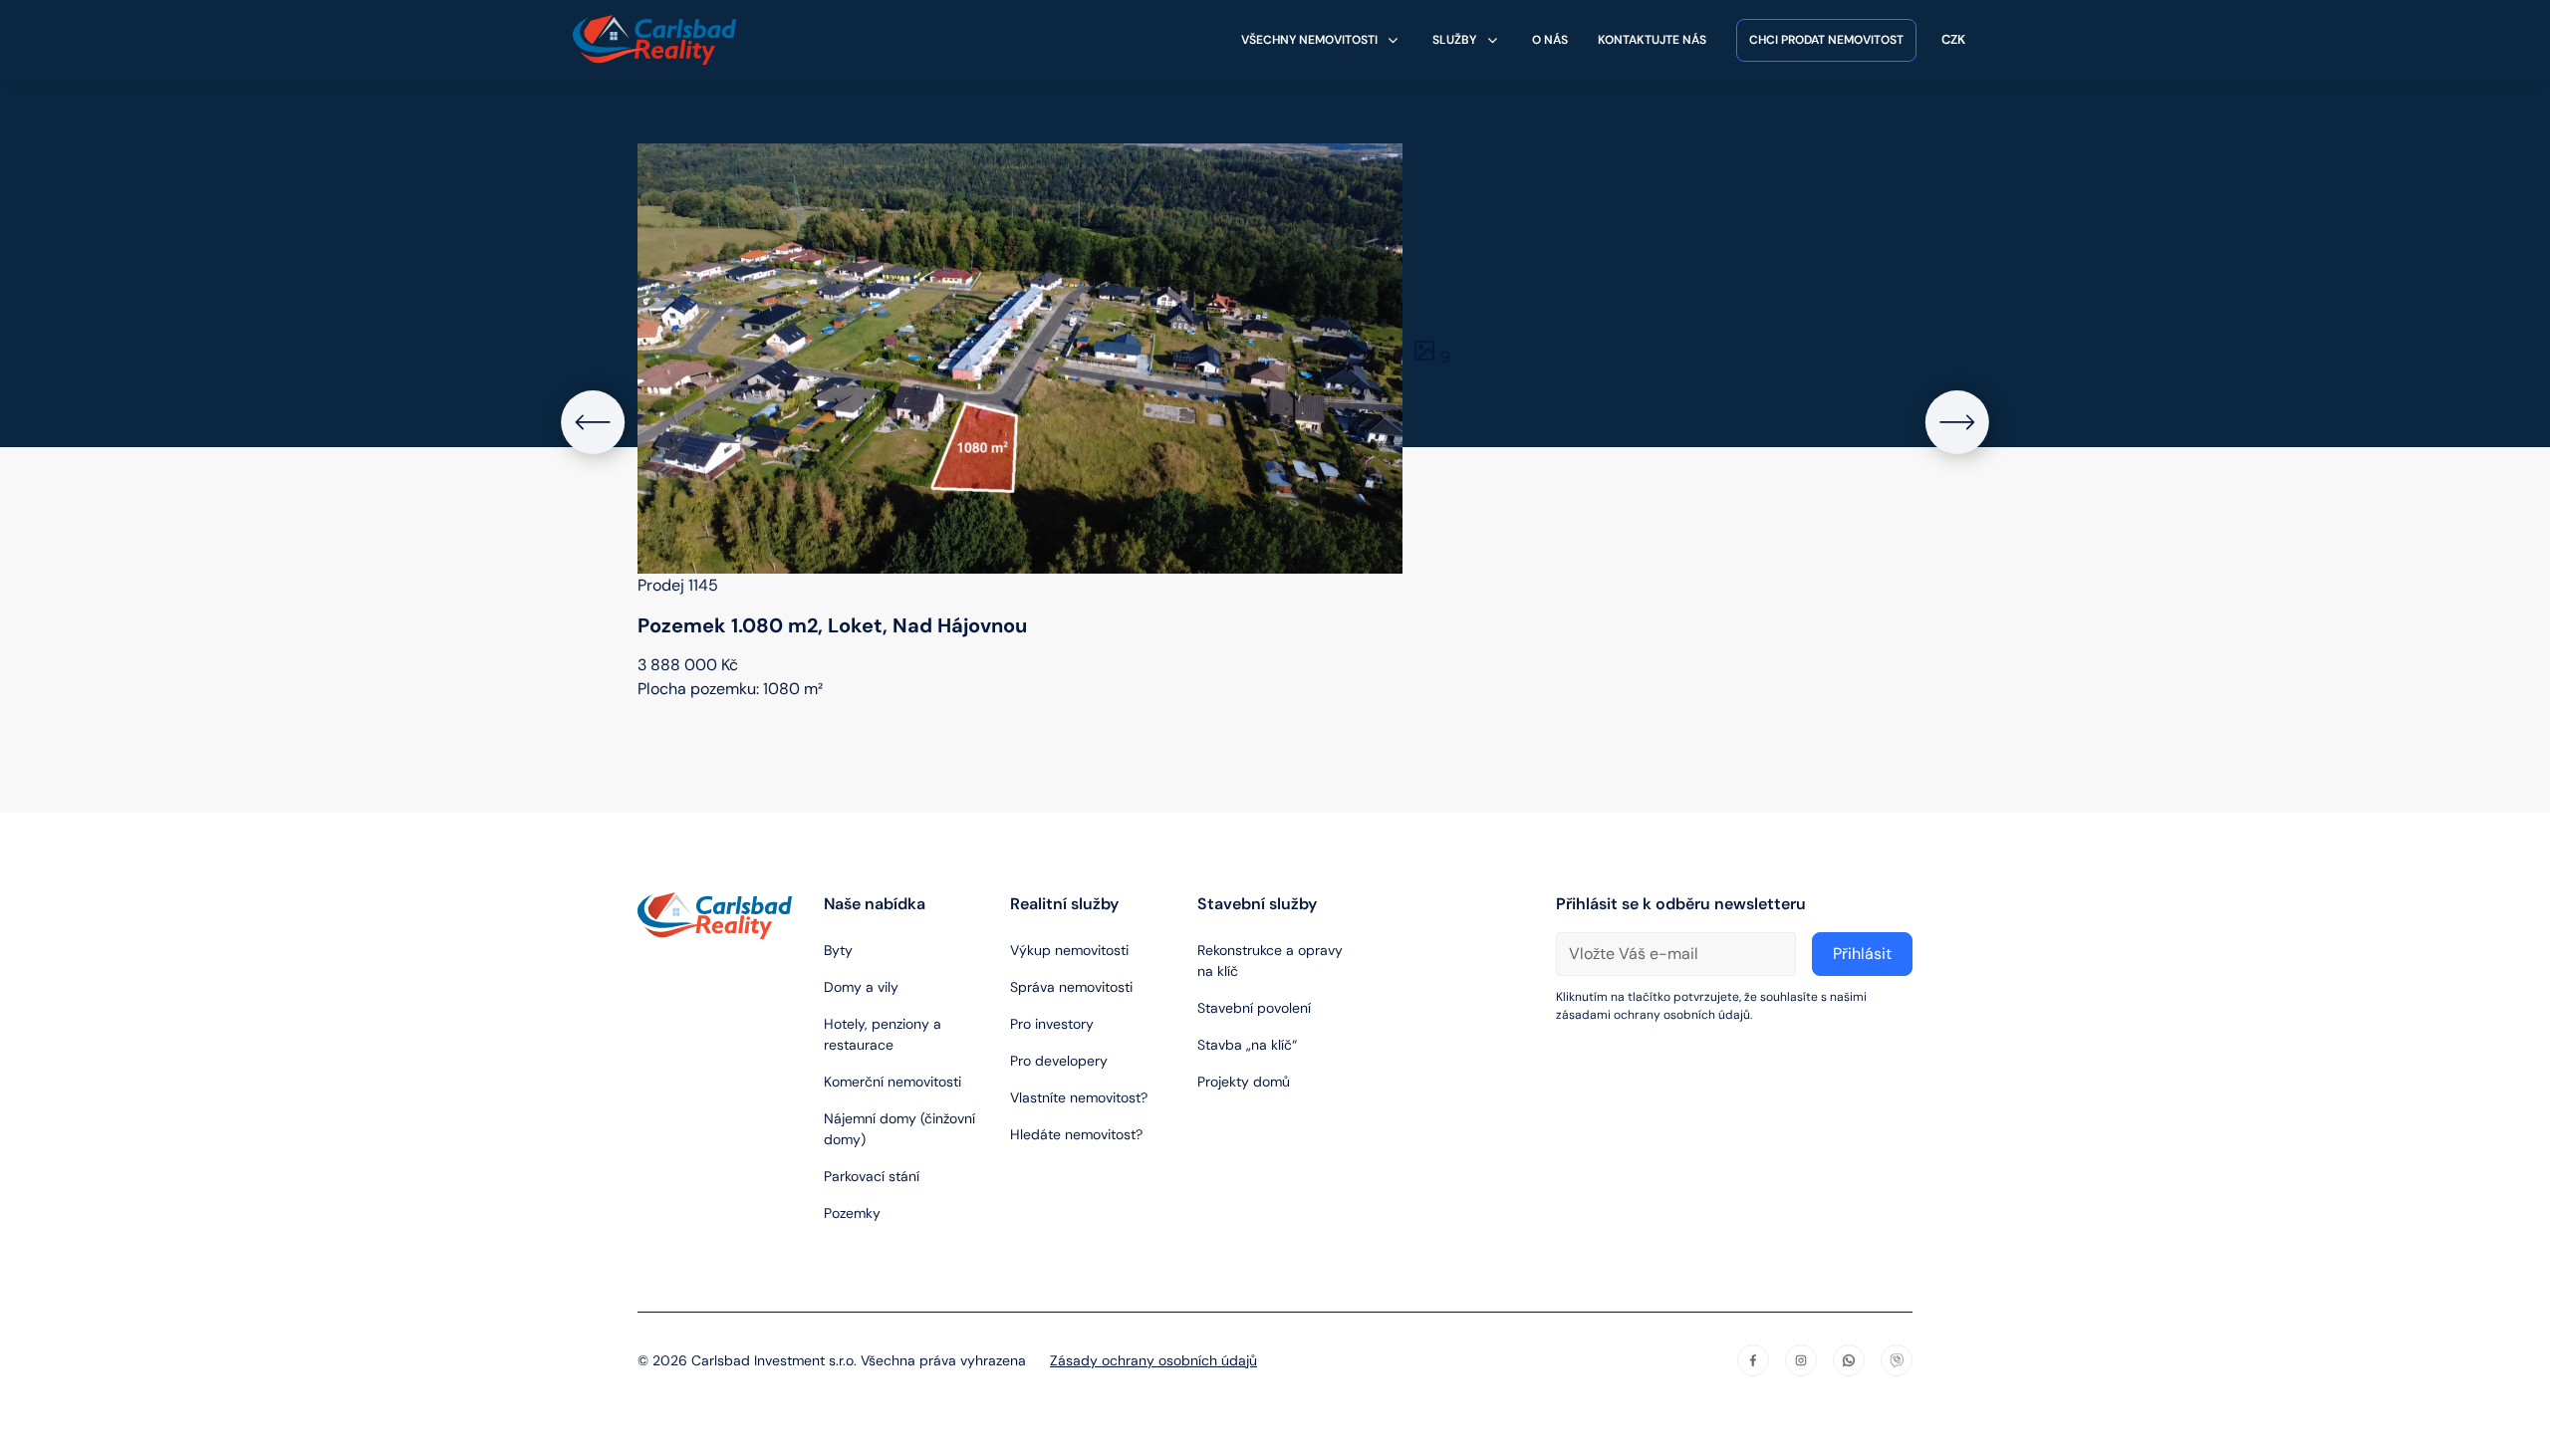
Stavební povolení (1254, 1008)
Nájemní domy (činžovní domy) (899, 1129)
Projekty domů (1244, 1082)
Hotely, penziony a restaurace (883, 1034)
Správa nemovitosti (1071, 987)
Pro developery (1059, 1061)
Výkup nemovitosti (1069, 950)
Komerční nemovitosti (892, 1082)
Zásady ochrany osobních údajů (1153, 1360)
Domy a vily (861, 987)
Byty (838, 950)
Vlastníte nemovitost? (1079, 1097)
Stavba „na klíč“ (1247, 1045)
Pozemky (852, 1213)
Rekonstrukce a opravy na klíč (1270, 961)
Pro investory (1052, 1024)
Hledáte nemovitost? (1076, 1134)
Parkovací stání (872, 1176)
